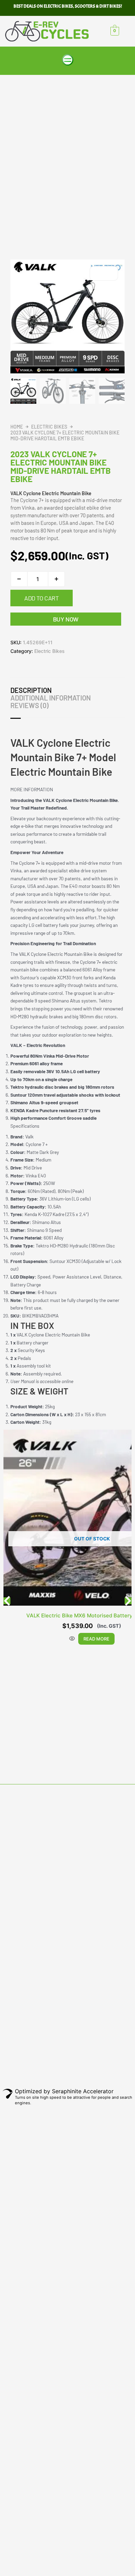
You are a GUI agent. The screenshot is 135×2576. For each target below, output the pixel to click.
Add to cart (42, 598)
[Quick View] (72, 1639)
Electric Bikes (49, 427)
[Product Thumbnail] (104, 273)
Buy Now (66, 619)
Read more (96, 1639)
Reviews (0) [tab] (29, 705)
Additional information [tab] (51, 698)
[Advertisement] (67, 146)
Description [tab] (31, 690)
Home (17, 427)
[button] (67, 61)
